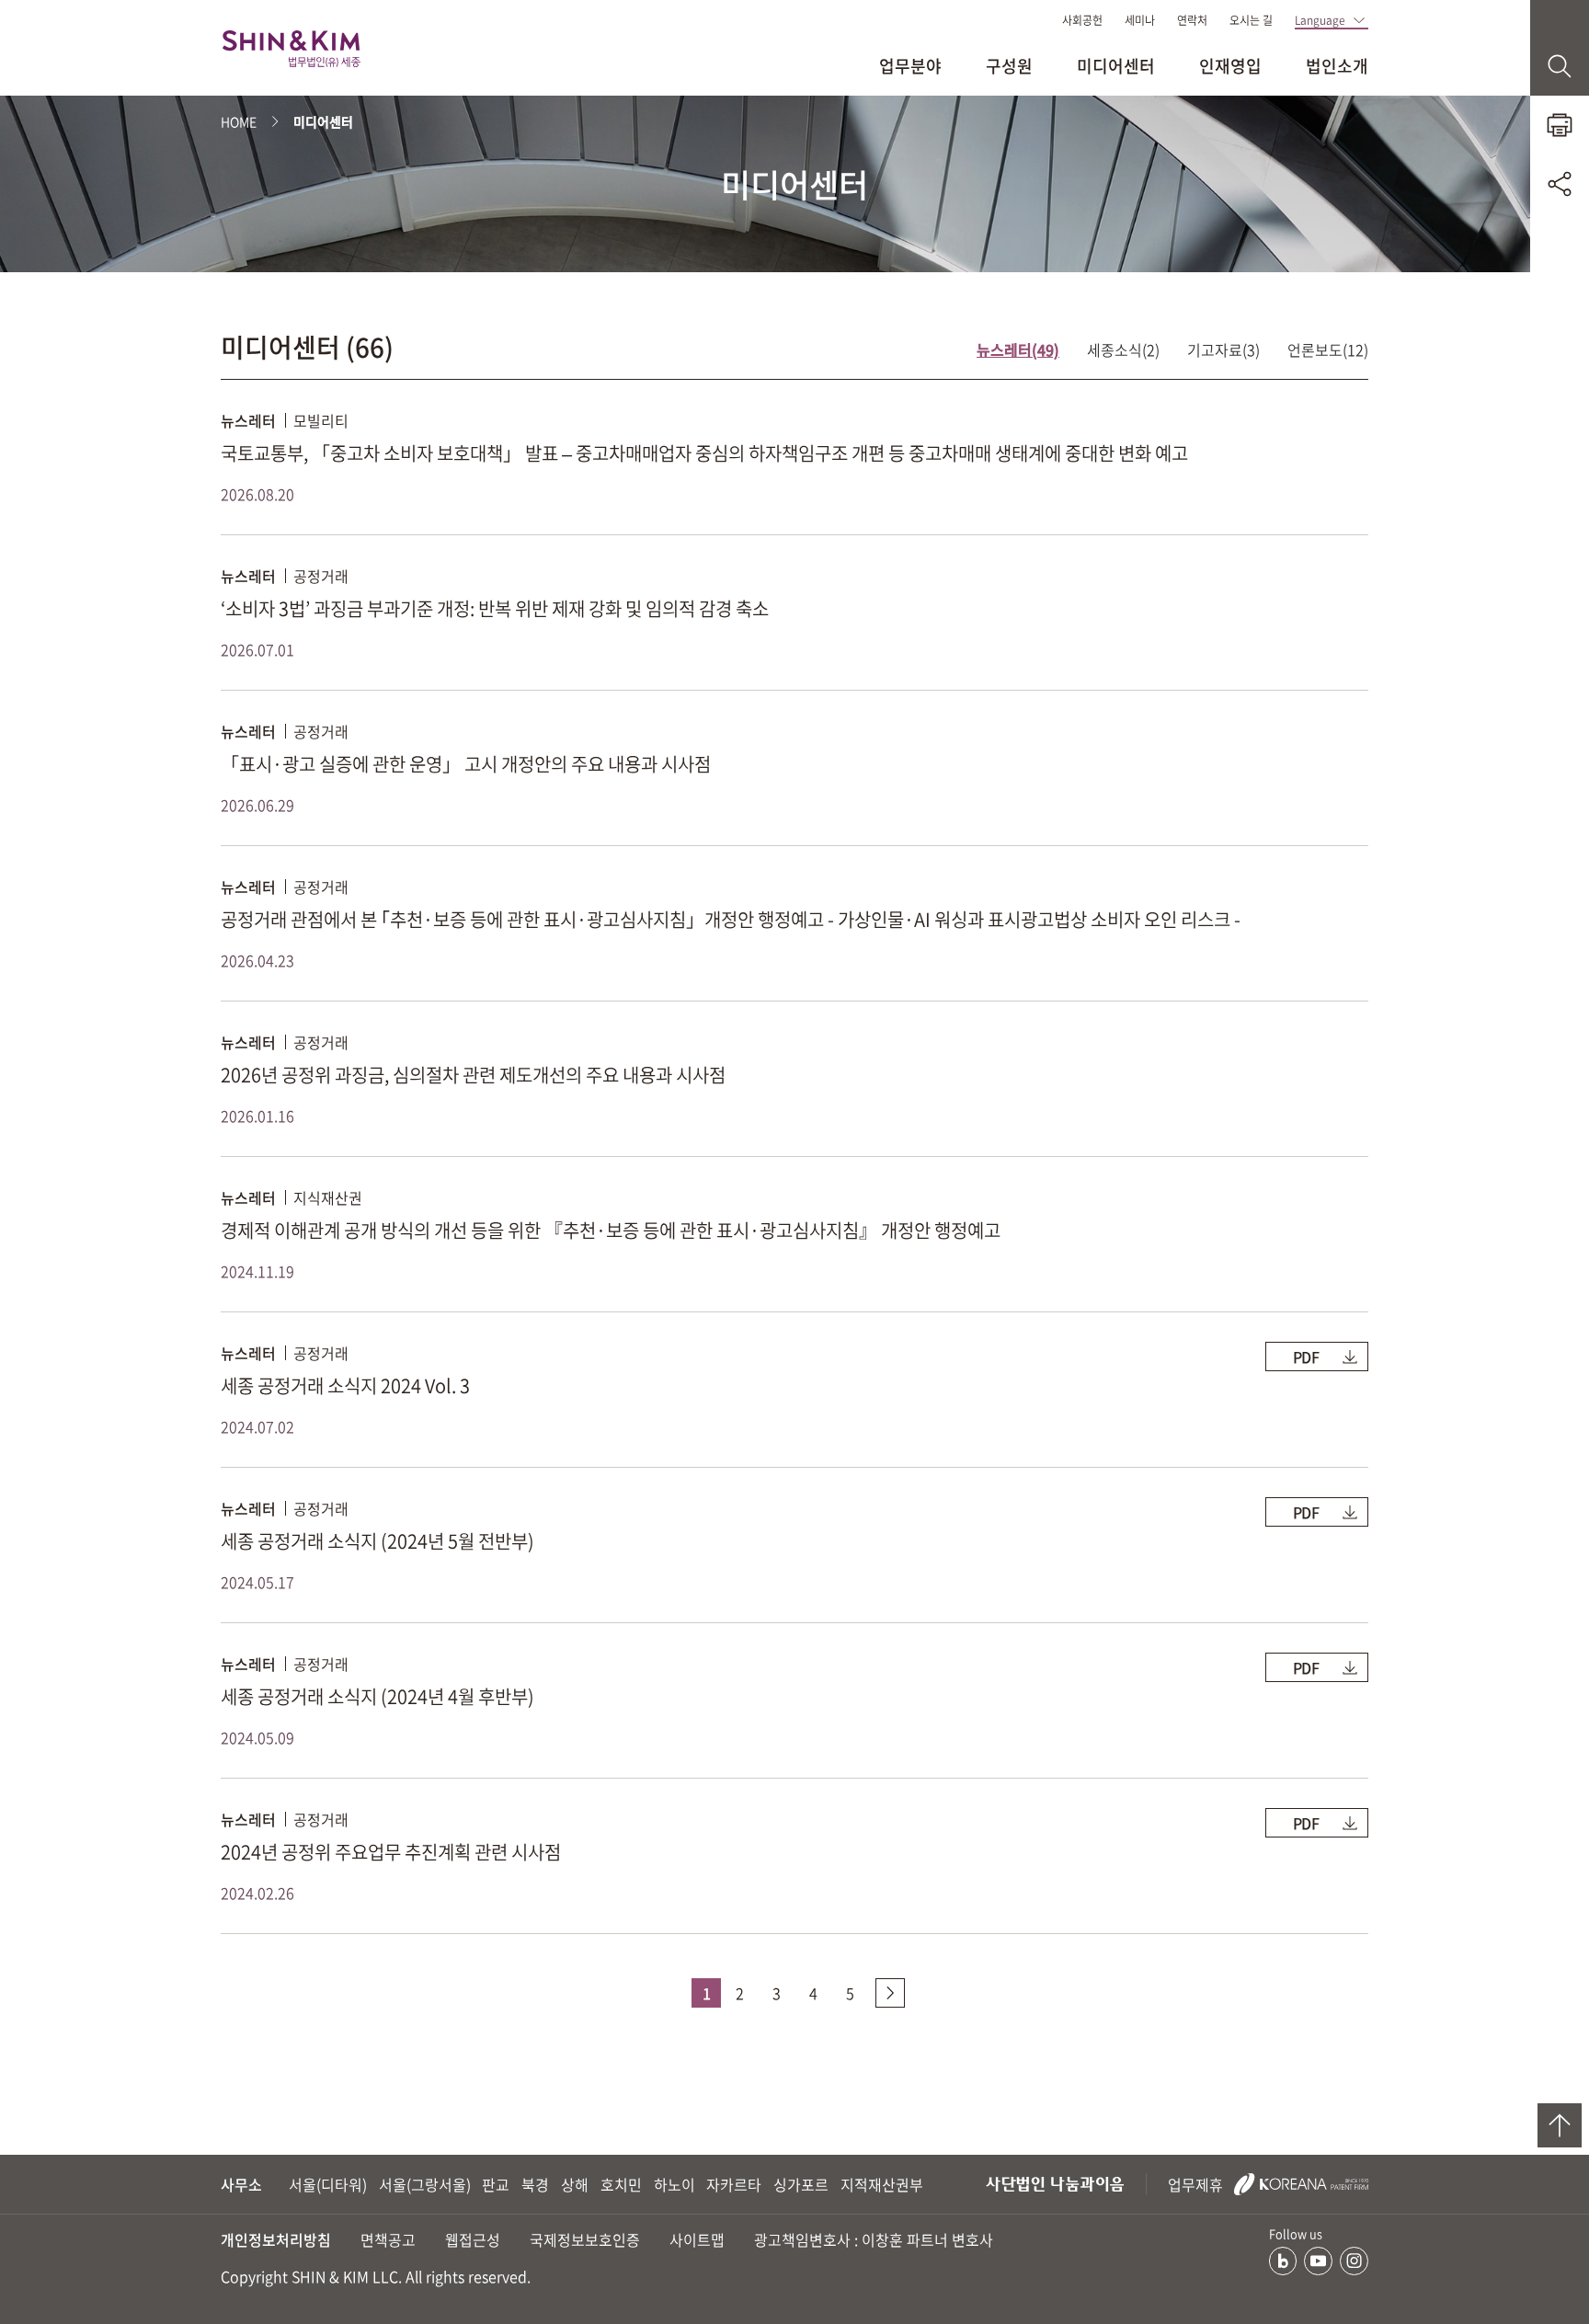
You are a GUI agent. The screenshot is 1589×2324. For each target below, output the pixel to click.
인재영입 (1230, 66)
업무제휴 (1197, 2184)
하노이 (674, 2184)
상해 (575, 2184)
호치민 (621, 2184)
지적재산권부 (882, 2184)
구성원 (1009, 66)
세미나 (1140, 20)
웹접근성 (473, 2239)
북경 (535, 2184)
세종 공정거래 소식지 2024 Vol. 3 (345, 1385)
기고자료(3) (1223, 349)
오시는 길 (1251, 20)
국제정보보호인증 (585, 2239)
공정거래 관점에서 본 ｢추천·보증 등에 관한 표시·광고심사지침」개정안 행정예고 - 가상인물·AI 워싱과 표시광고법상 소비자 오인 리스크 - (731, 919)
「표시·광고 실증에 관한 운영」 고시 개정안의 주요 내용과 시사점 (466, 764)
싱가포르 (801, 2184)
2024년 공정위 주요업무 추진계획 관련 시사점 (391, 1852)
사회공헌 (1082, 20)
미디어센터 (1116, 66)
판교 (496, 2184)
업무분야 (910, 66)
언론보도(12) (1328, 349)
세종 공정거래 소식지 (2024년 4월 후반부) (377, 1696)
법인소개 (1337, 66)
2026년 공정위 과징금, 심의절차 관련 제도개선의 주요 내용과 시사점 (473, 1075)
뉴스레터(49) (1018, 349)
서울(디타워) (328, 2184)
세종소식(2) (1123, 349)
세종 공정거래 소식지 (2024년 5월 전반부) (377, 1541)
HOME (239, 121)
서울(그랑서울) (425, 2184)
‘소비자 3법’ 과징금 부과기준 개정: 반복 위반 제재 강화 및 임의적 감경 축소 (495, 608)
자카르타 (734, 2184)
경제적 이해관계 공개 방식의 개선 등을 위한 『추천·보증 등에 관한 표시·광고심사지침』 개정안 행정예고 (611, 1230)
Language (1320, 20)
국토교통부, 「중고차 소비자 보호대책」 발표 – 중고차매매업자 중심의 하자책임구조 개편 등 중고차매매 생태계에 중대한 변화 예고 (704, 453)
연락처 (1192, 20)
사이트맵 (697, 2239)
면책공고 (388, 2239)
